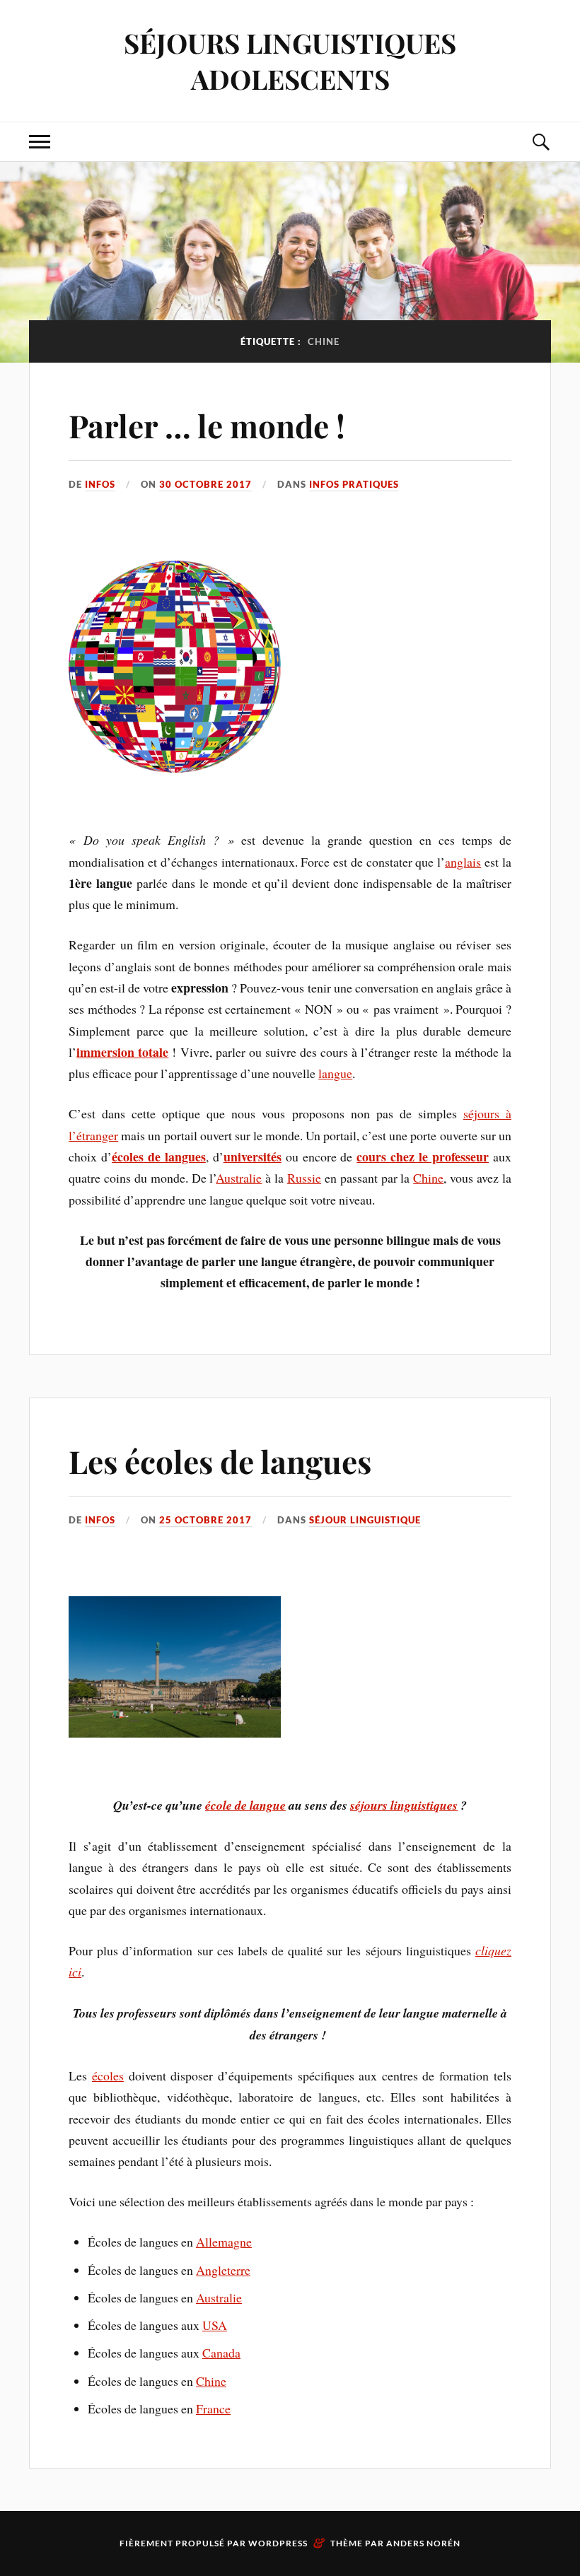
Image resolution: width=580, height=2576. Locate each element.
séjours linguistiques (404, 1805)
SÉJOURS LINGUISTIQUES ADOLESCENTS (290, 61)
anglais (463, 862)
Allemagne (224, 2242)
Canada (221, 2353)
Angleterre (223, 2270)
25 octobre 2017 (205, 1520)
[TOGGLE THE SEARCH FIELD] (540, 142)
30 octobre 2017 (205, 484)
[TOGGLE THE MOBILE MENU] (40, 142)
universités (253, 1157)
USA (215, 2325)
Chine (428, 1178)
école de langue (245, 1805)
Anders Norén (423, 2543)
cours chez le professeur (423, 1157)
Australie (239, 1178)
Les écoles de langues (220, 1461)
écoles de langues (159, 1157)
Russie (304, 1178)
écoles (108, 2076)
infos (100, 484)
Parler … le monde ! (207, 425)
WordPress (278, 2543)
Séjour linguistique (365, 1520)
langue (335, 1073)
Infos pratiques (354, 484)
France (213, 2408)
